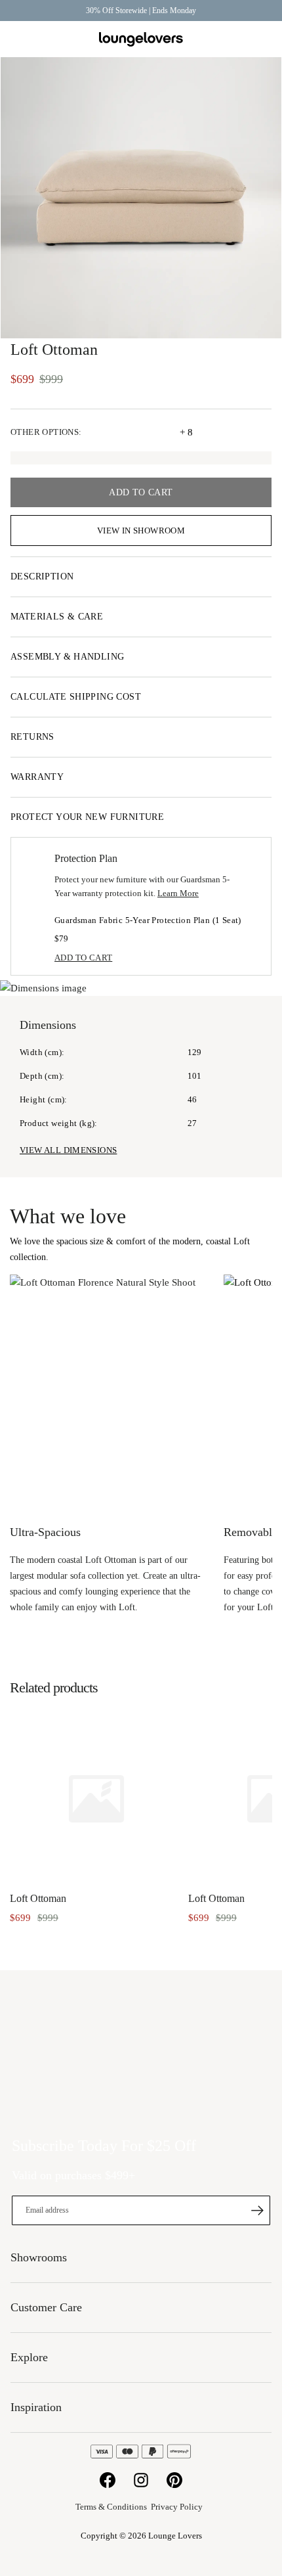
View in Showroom (141, 531)
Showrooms (233, 39)
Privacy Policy (177, 2507)
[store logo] (141, 40)
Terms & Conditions (111, 2507)
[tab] (141, 577)
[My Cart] (264, 39)
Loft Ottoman (38, 1898)
